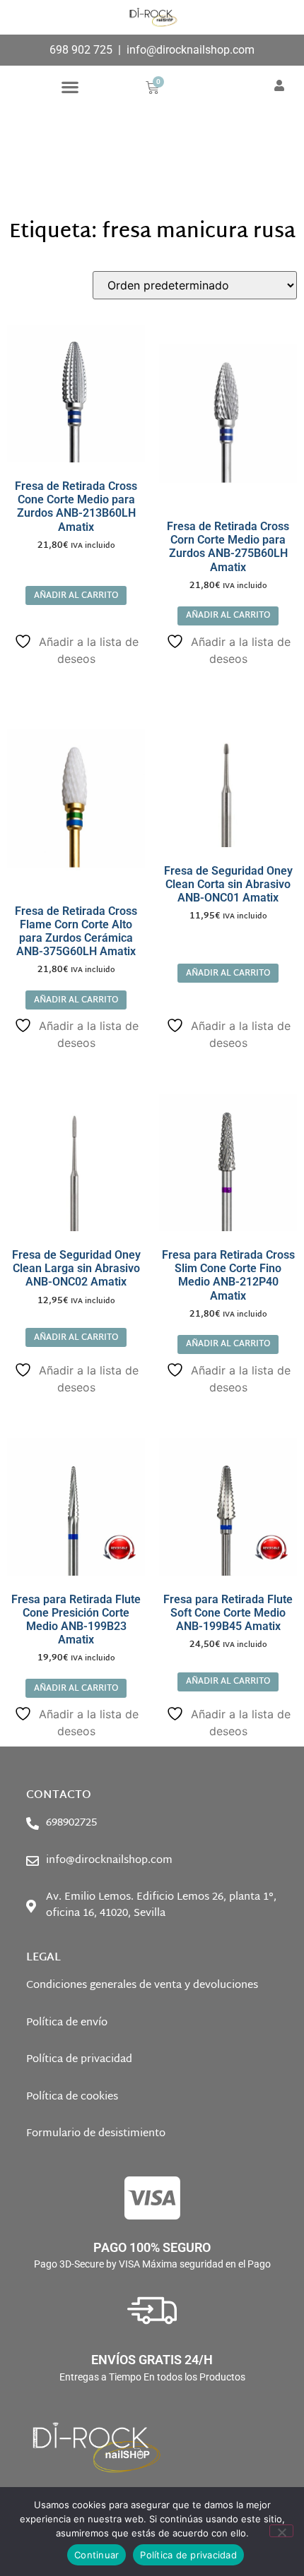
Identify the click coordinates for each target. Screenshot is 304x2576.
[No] (281, 2531)
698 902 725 (81, 50)
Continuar (97, 2555)
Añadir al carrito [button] (76, 596)
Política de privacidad (188, 2555)
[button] (70, 86)
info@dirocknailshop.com (191, 50)
